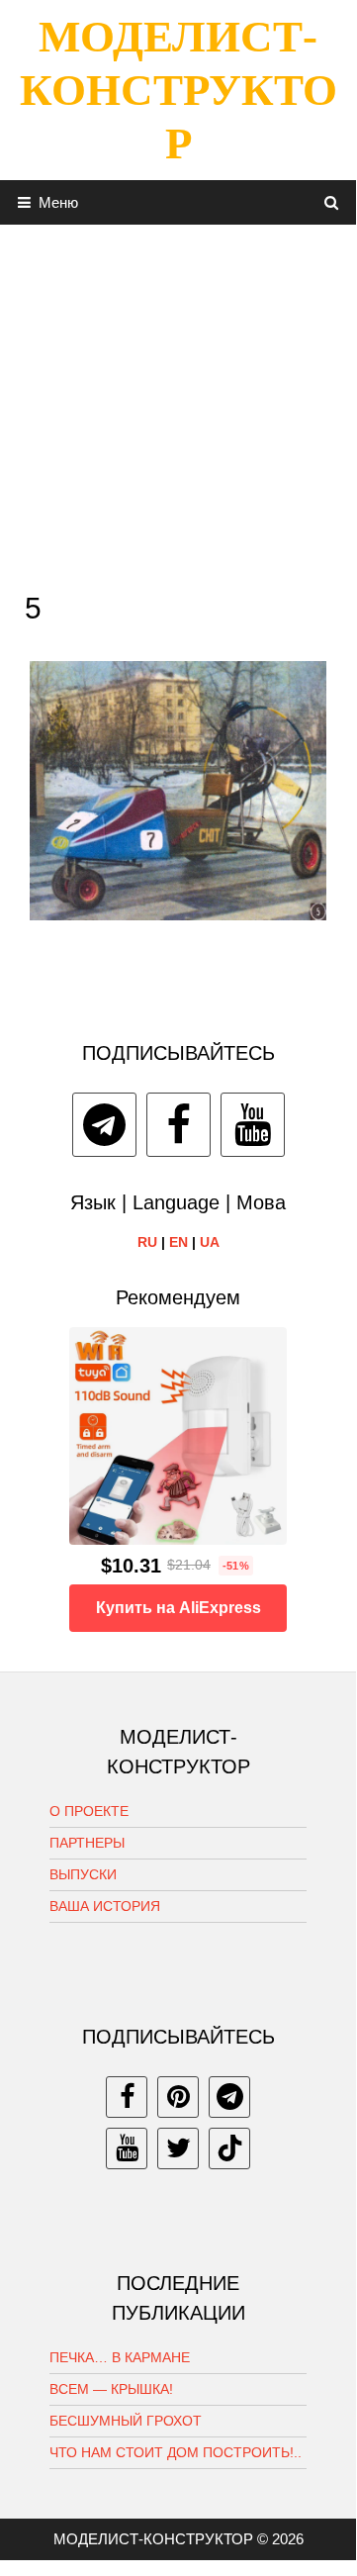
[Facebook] (178, 1125)
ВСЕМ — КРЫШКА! (111, 2389)
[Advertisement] (178, 403)
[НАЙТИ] (332, 202)
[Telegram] (104, 1125)
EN (178, 1242)
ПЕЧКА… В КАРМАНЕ (120, 2357)
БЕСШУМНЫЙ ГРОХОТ (126, 2421)
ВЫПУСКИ (83, 1874)
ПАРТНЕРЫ (87, 1843)
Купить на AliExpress (178, 1608)
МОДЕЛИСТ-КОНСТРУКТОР (178, 90)
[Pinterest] (178, 2097)
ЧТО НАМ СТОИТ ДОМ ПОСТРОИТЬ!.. (176, 2452)
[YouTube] (253, 1125)
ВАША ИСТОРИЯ (105, 1906)
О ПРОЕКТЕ (89, 1811)
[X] (178, 2148)
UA (210, 1242)
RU (147, 1242)
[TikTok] (229, 2148)
